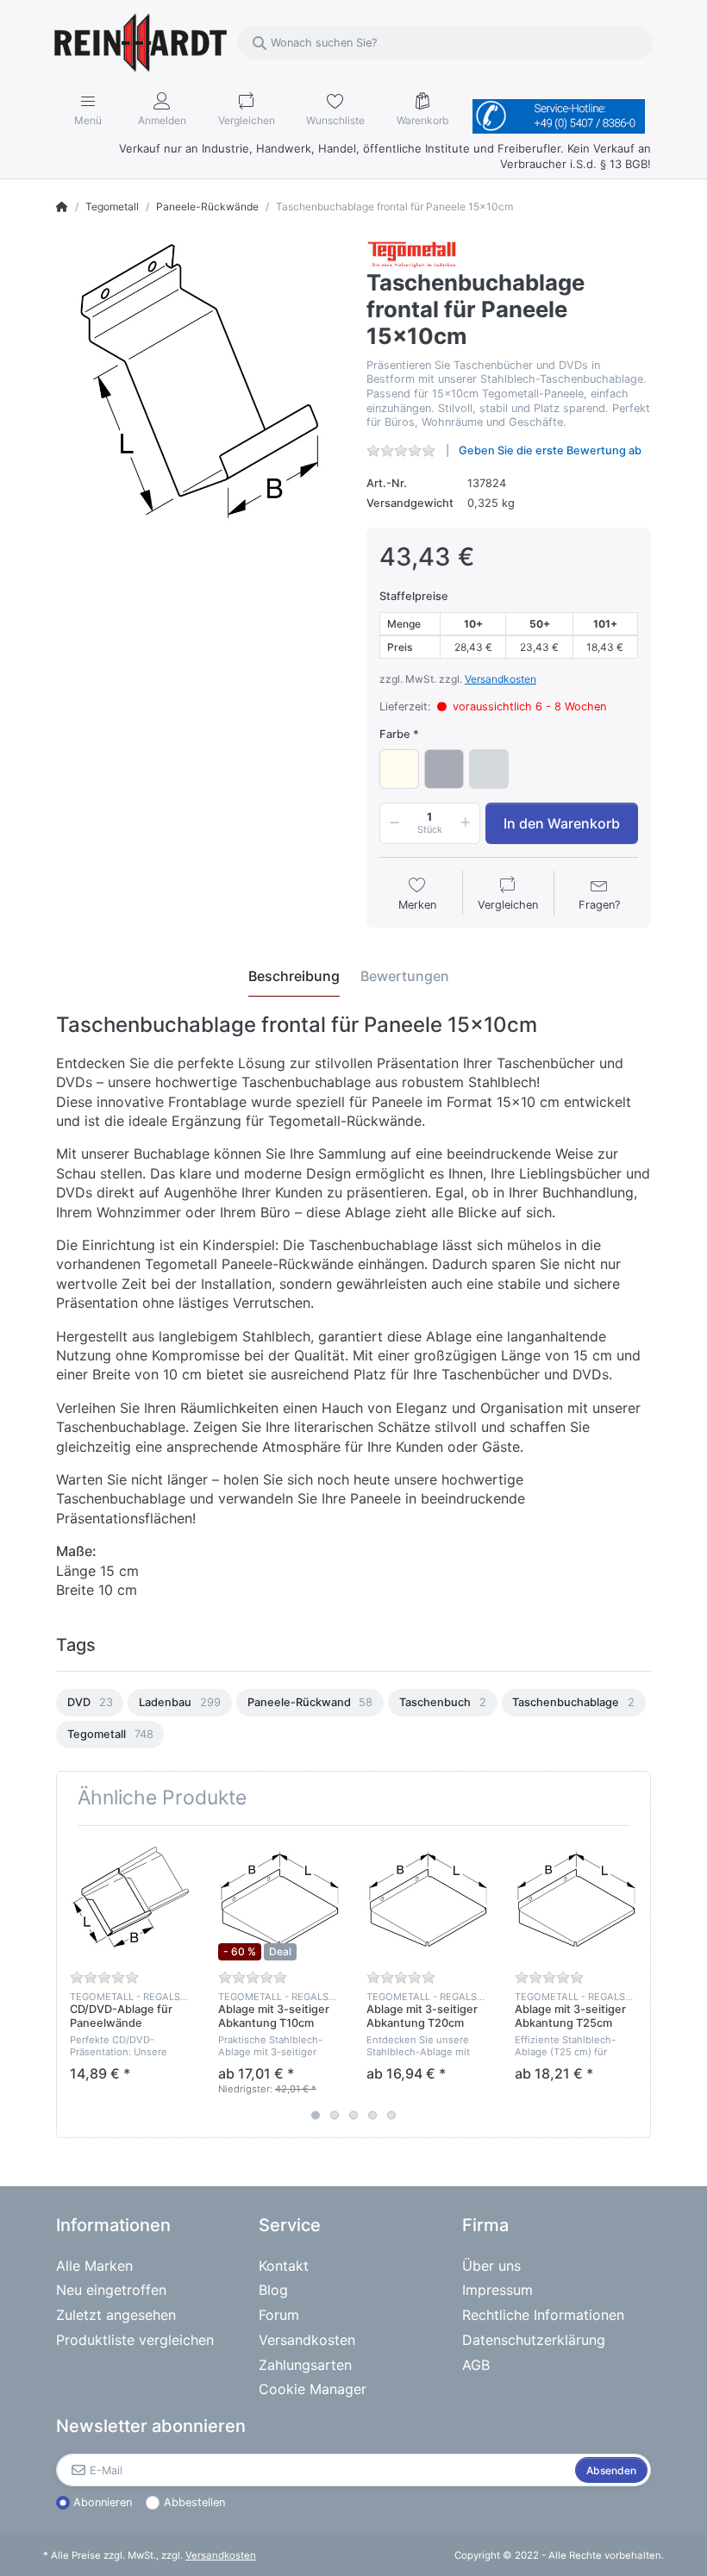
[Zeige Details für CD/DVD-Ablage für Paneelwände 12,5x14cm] (131, 1900)
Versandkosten (501, 679)
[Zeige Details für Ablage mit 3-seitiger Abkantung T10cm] (279, 1900)
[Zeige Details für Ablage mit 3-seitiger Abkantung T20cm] (427, 1900)
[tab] (294, 977)
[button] (391, 823)
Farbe (395, 734)
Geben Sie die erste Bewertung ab (550, 450)
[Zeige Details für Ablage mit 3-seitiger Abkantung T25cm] (576, 1900)
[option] (90, 1703)
